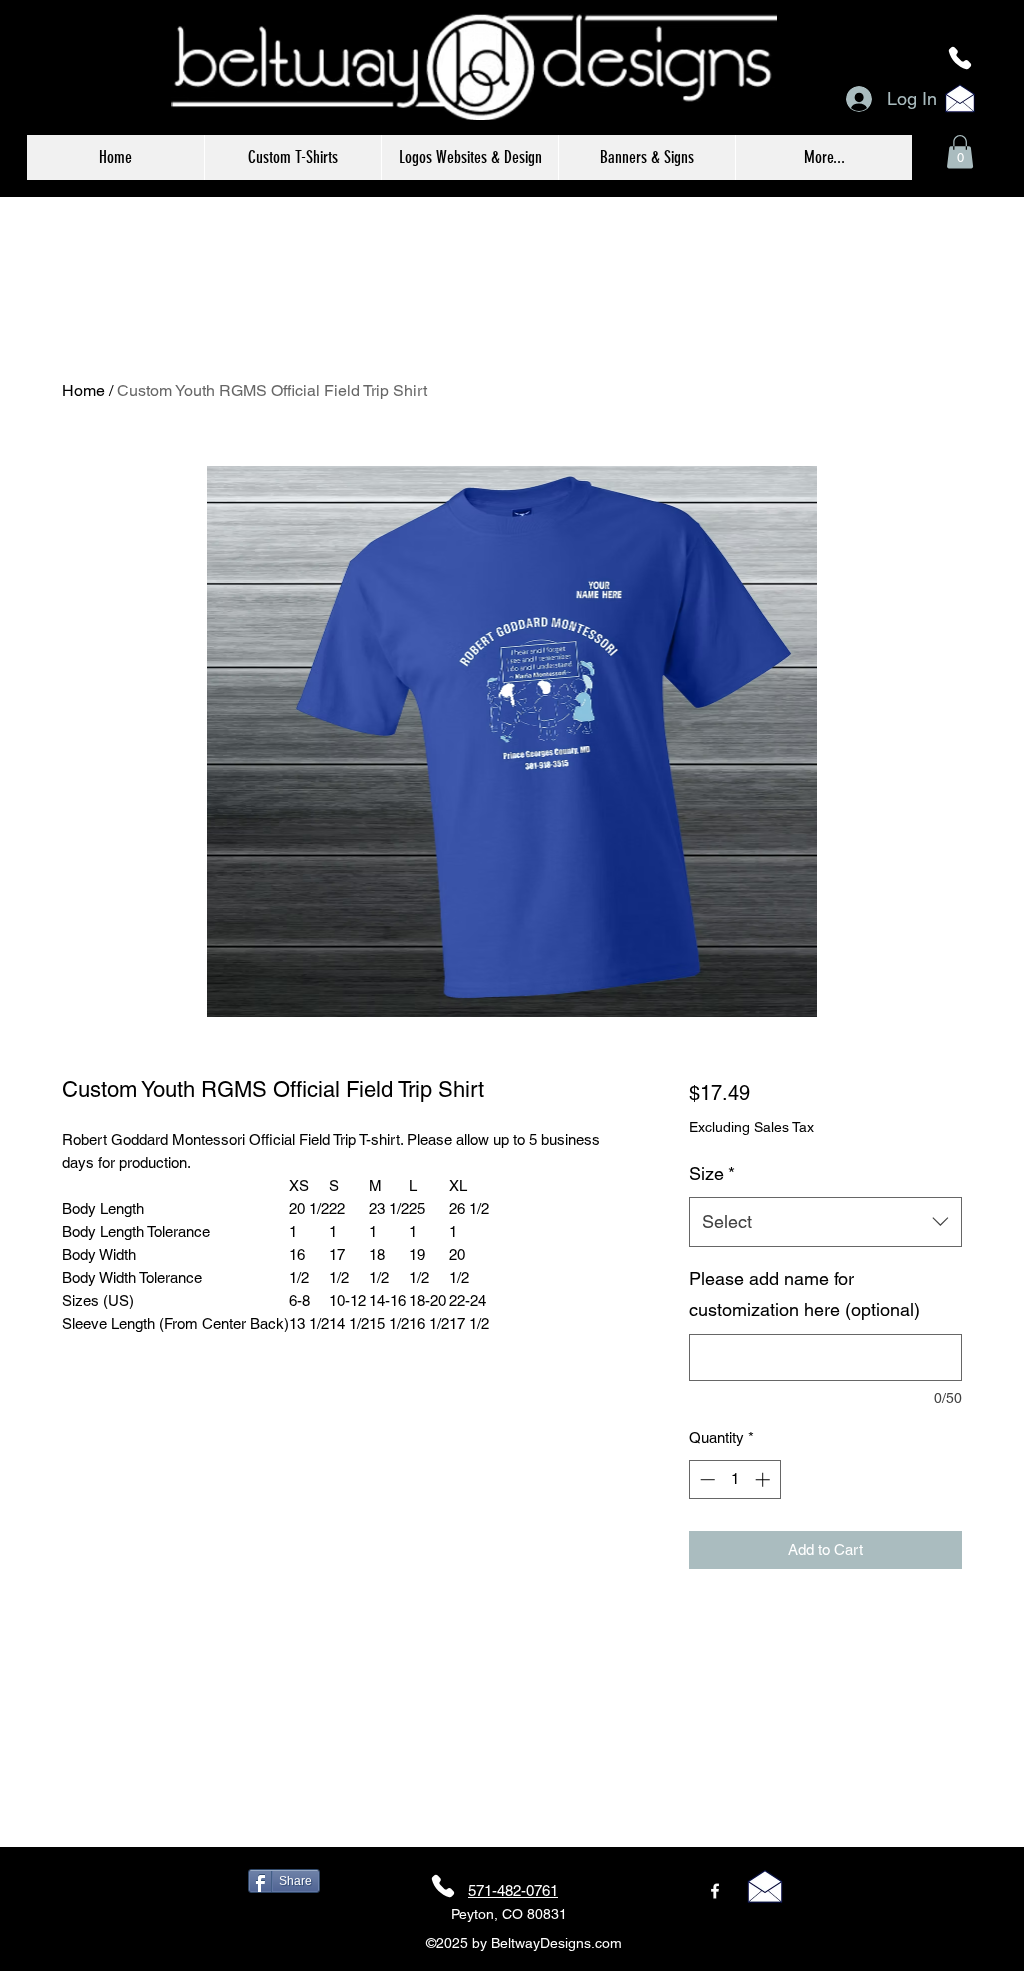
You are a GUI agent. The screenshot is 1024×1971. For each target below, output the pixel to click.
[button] (960, 151)
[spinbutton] (734, 1479)
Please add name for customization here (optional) (804, 1294)
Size (712, 1173)
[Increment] (764, 1479)
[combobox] (825, 1222)
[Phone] (960, 58)
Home (83, 390)
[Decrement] (705, 1479)
